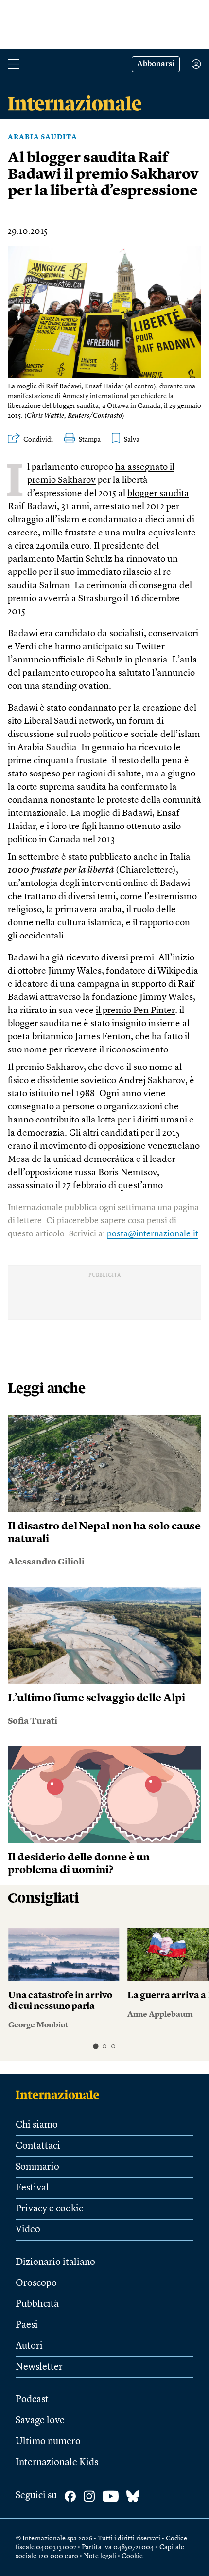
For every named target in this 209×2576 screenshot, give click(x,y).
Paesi (27, 2325)
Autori (29, 2346)
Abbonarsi (156, 64)
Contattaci (38, 2146)
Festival (32, 2188)
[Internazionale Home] (61, 2095)
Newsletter (39, 2367)
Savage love (40, 2421)
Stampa (90, 440)
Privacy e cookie (50, 2209)
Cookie (132, 2556)
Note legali (100, 2556)
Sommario (37, 2167)
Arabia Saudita (43, 137)
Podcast (32, 2400)
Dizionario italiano (55, 2263)
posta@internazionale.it (153, 1234)
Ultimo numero (48, 2442)
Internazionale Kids (57, 2463)
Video (28, 2230)
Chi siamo (37, 2125)
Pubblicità (37, 2304)
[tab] (96, 2047)
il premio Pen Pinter (135, 1011)
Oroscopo (36, 2283)
